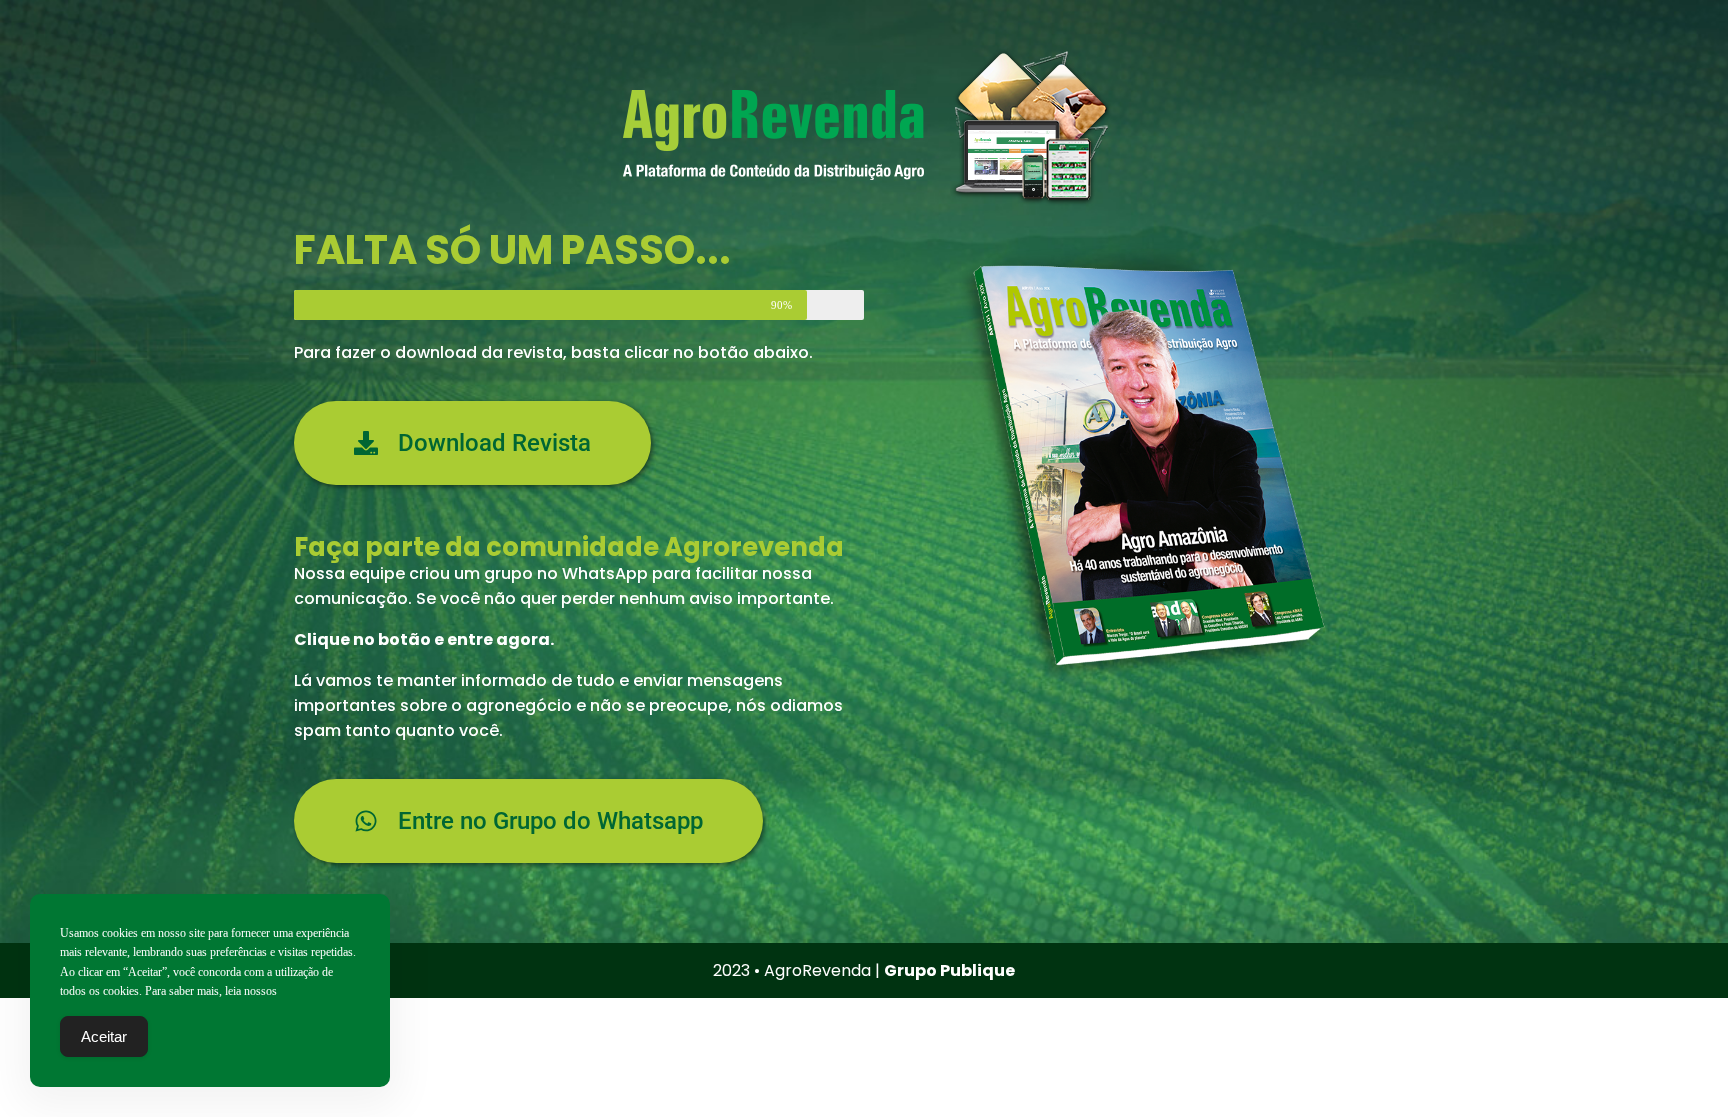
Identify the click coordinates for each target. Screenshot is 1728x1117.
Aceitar (104, 1036)
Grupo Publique (949, 970)
